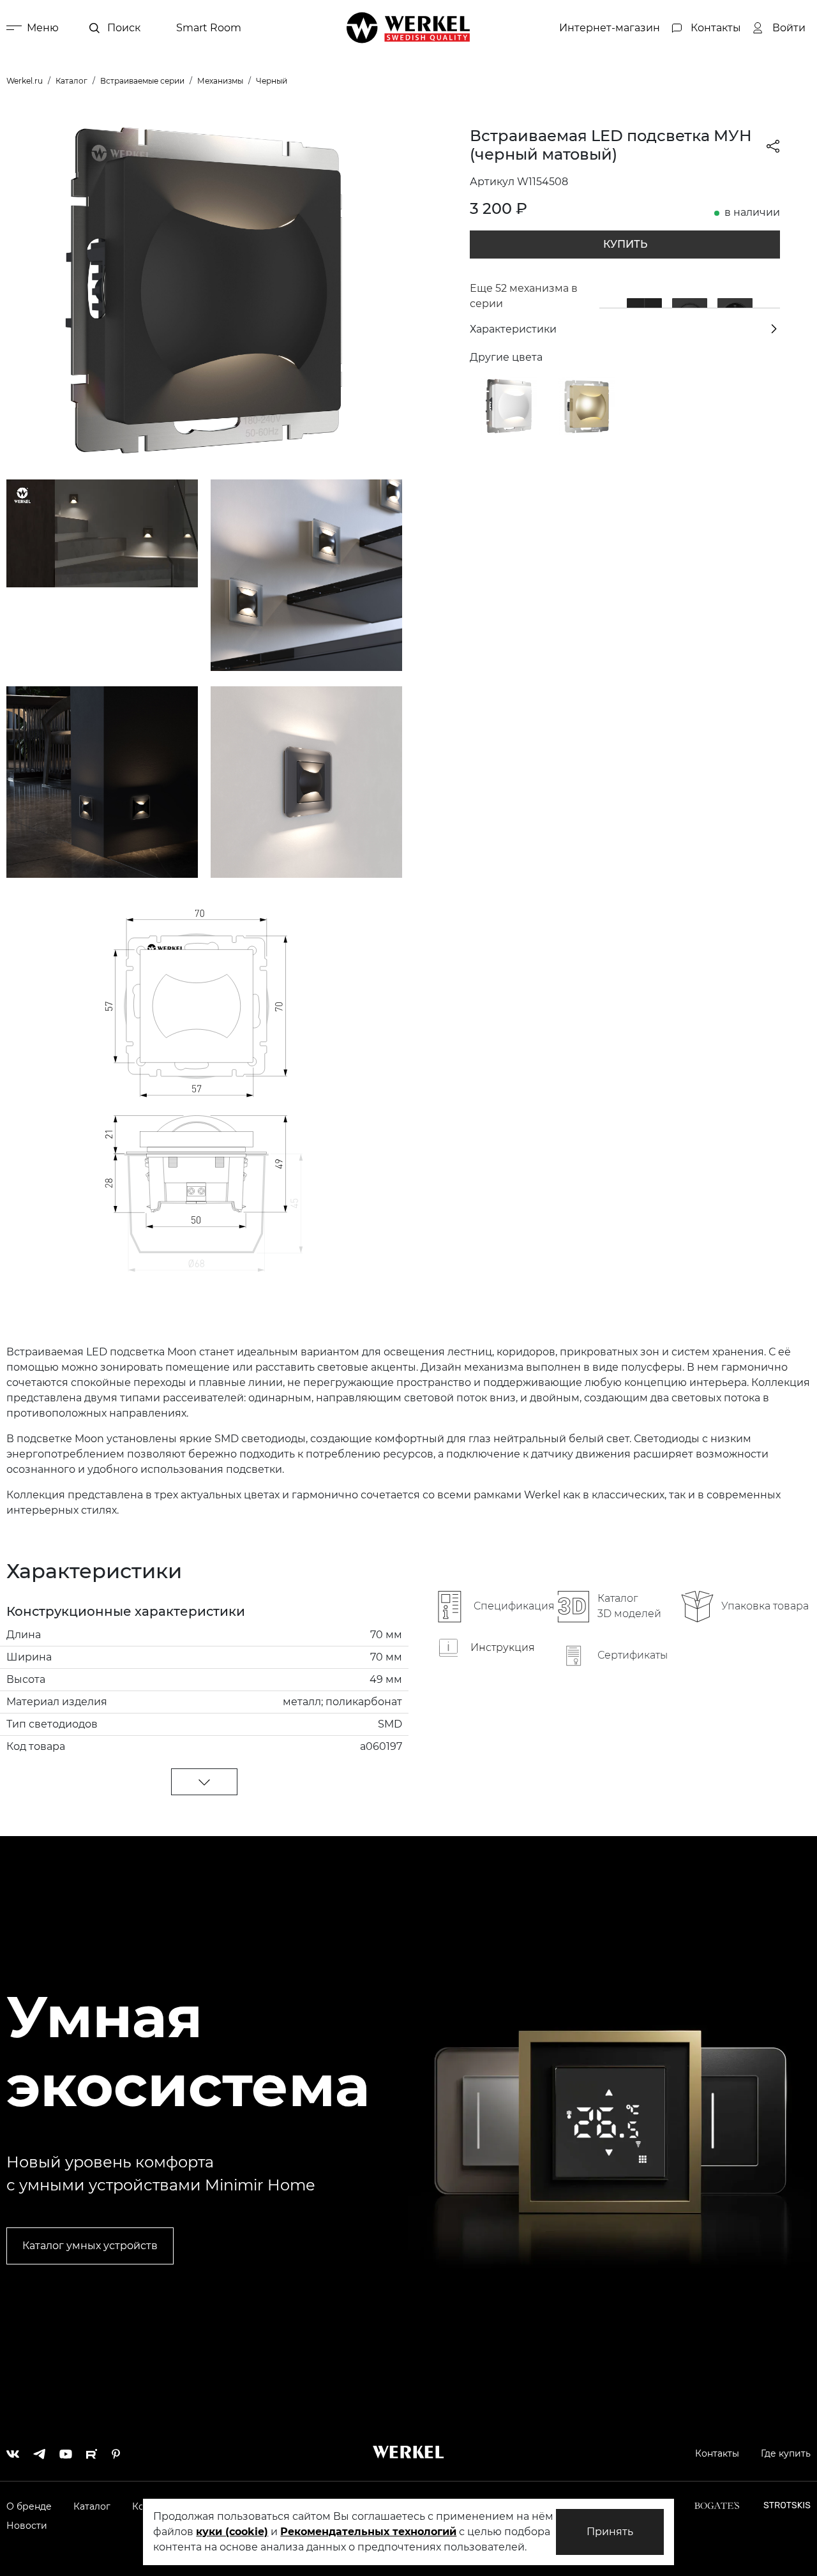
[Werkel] (408, 28)
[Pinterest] (116, 2451)
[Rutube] (92, 2451)
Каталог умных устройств (90, 2246)
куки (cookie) (232, 2532)
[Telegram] (39, 2451)
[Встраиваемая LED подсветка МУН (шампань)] (587, 405)
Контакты (717, 2453)
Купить (625, 244)
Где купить (786, 2453)
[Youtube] (66, 2451)
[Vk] (13, 2451)
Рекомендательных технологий (368, 2532)
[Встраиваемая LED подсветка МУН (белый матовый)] (509, 405)
